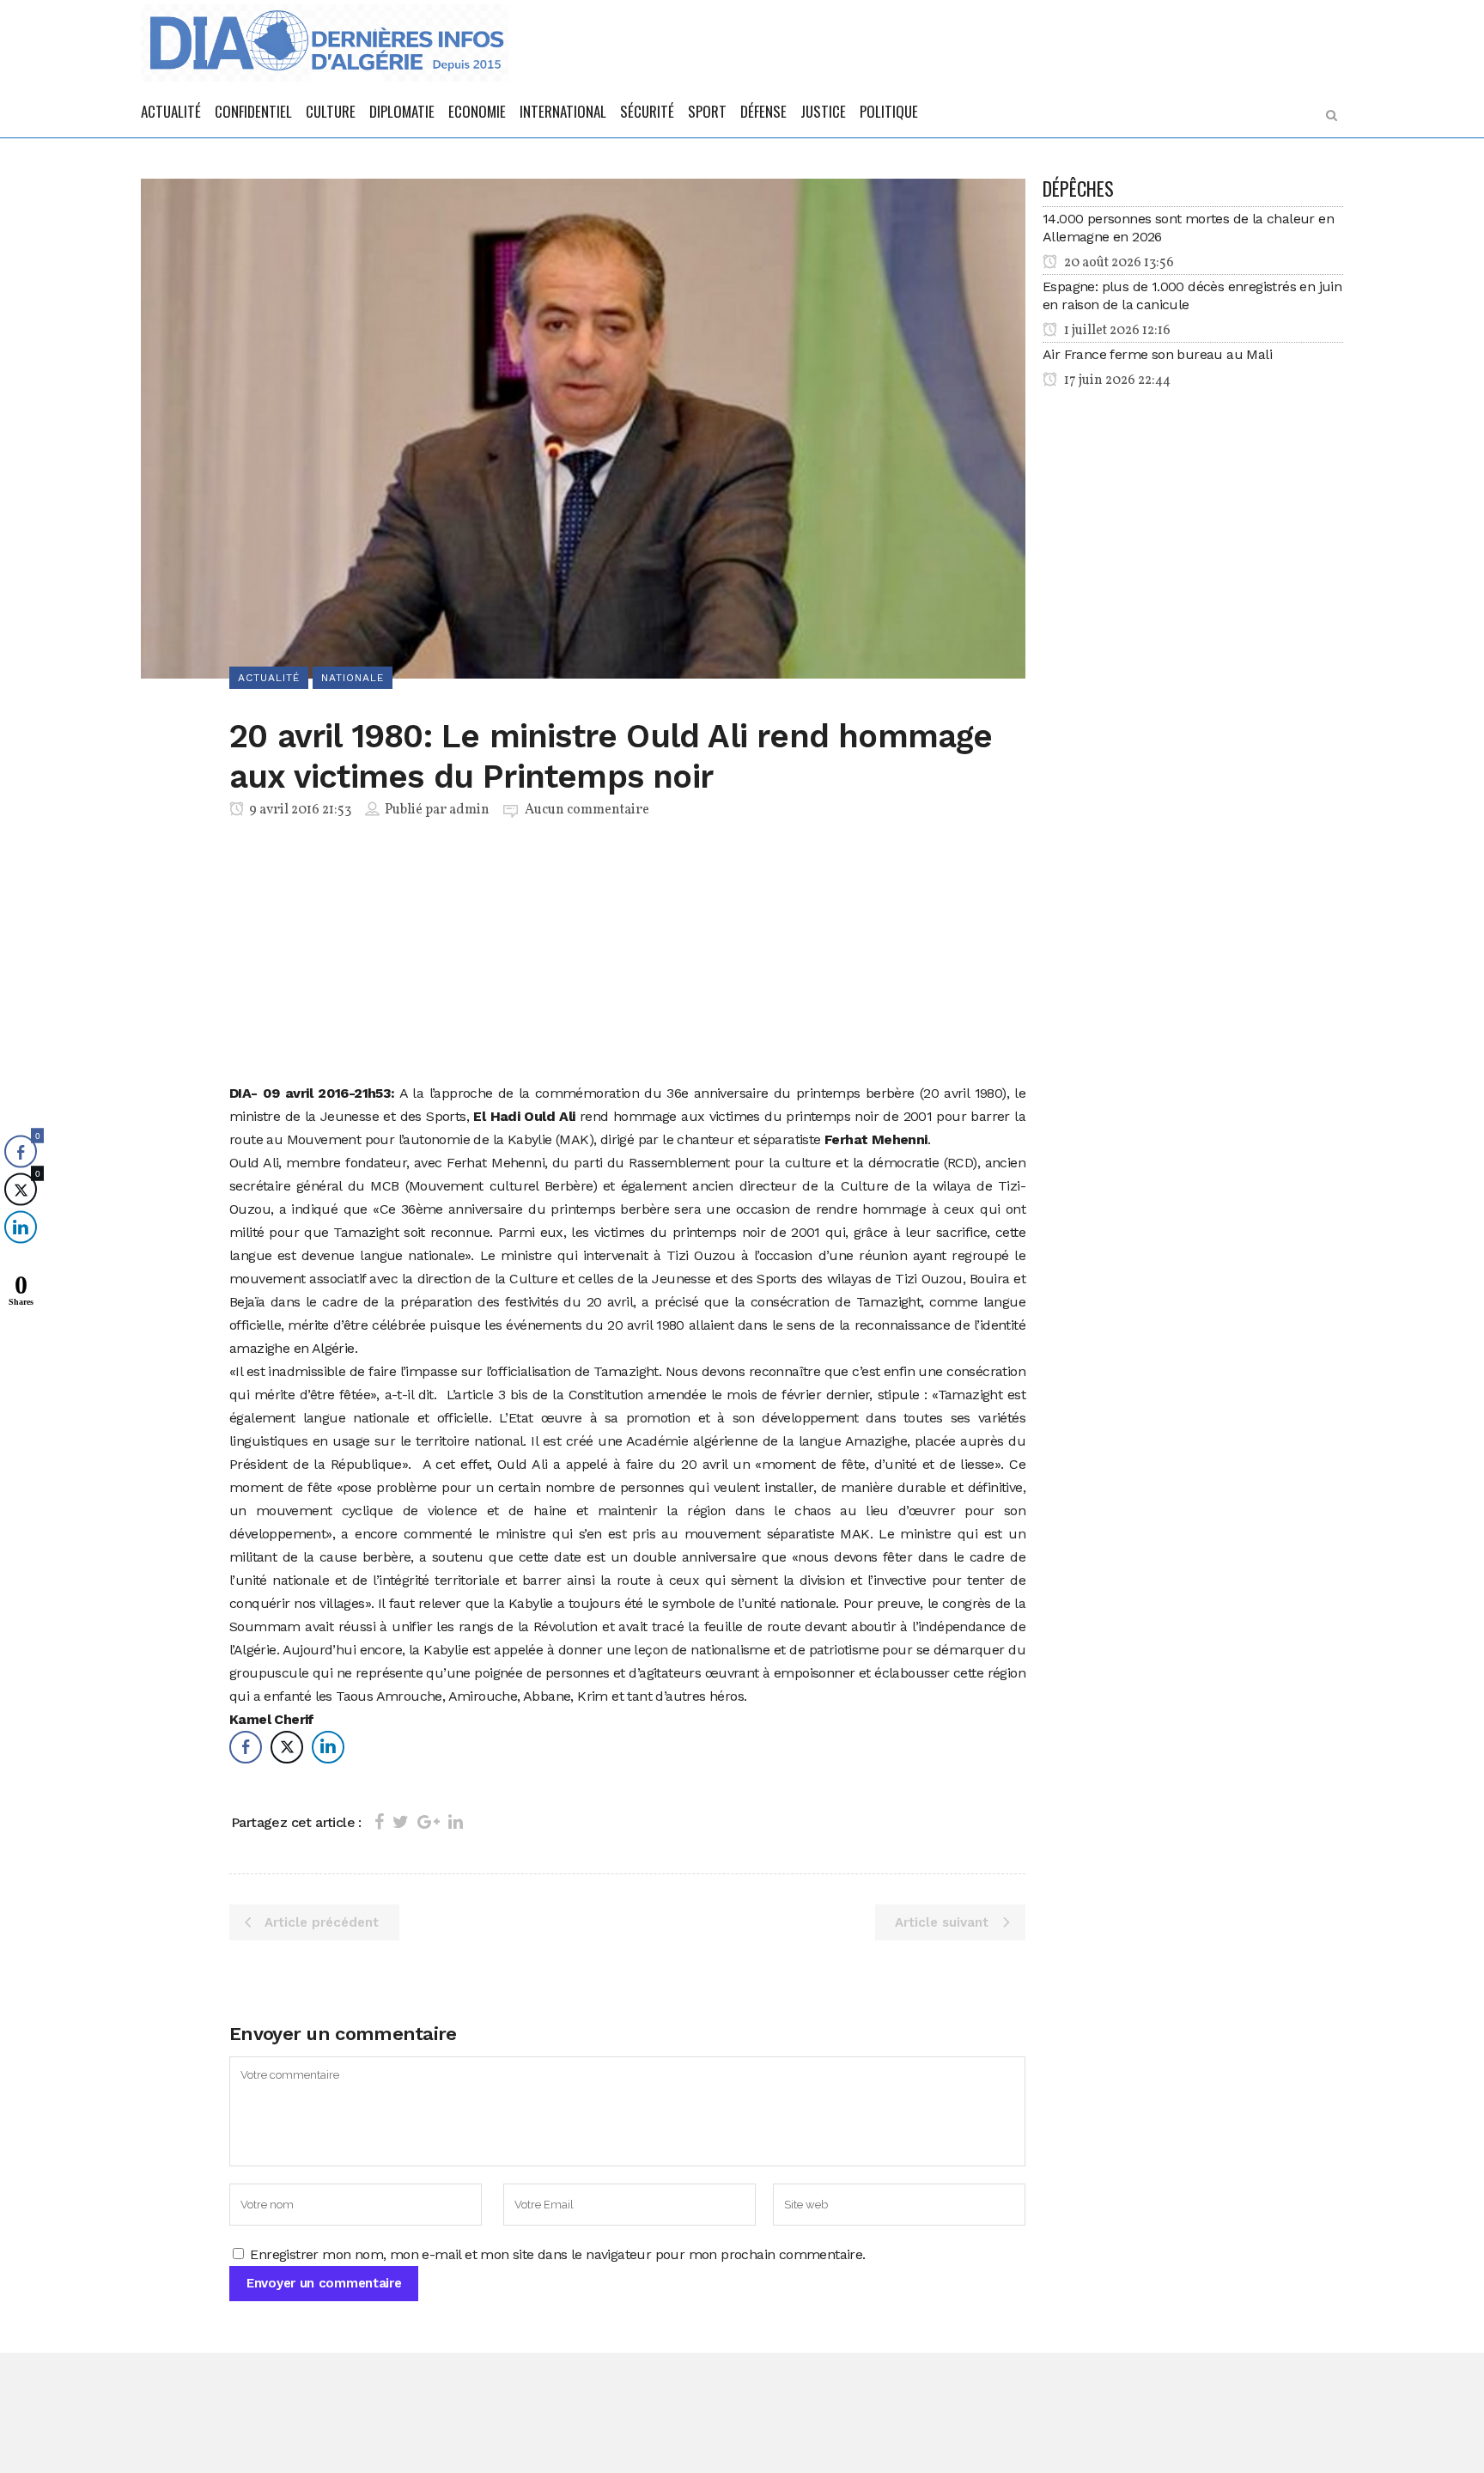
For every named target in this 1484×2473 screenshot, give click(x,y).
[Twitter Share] (287, 1747)
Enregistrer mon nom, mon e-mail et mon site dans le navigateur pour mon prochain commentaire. (557, 2254)
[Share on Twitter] (401, 1822)
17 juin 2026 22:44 (1116, 381)
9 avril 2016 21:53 (299, 810)
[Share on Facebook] (379, 1822)
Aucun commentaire (587, 810)
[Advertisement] (627, 954)
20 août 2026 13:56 (1118, 263)
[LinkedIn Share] (328, 1747)
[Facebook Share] (246, 1747)
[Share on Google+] (429, 1822)
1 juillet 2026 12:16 (1116, 331)
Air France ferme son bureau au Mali (1157, 354)
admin (469, 810)
